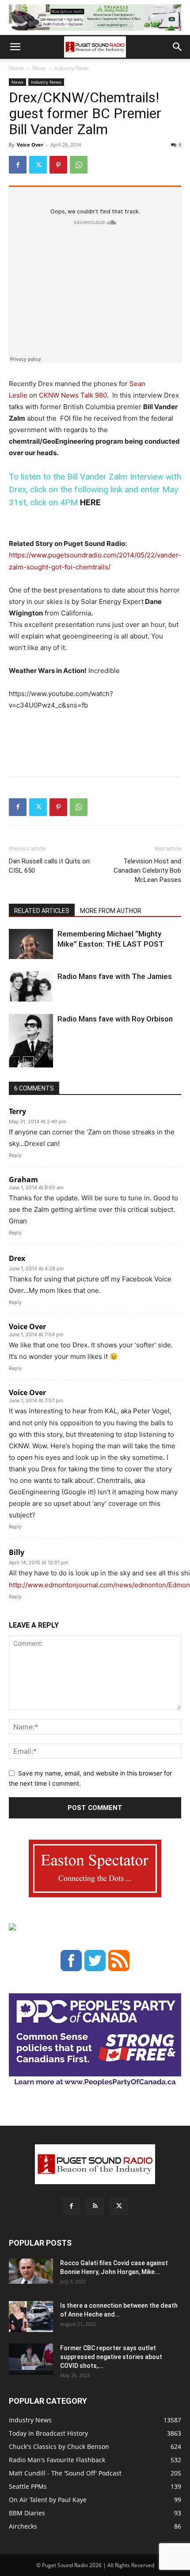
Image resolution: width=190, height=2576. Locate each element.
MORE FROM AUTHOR (111, 911)
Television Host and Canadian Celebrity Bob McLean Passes (147, 870)
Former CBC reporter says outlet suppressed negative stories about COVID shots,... (111, 2357)
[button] (15, 47)
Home (16, 68)
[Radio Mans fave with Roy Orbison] (31, 1044)
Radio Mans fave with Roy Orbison (115, 1019)
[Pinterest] (58, 165)
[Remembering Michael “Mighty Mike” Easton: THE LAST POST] (31, 944)
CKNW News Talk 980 (73, 395)
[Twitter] (38, 165)
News (39, 68)
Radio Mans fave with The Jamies (115, 976)
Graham (23, 1180)
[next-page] (28, 1062)
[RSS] (95, 2206)
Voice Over (30, 145)
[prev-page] (14, 1062)
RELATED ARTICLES (42, 911)
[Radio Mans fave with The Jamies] (31, 987)
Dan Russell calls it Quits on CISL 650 (49, 866)
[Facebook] (18, 165)
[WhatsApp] (79, 165)
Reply (15, 1155)
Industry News (72, 68)
